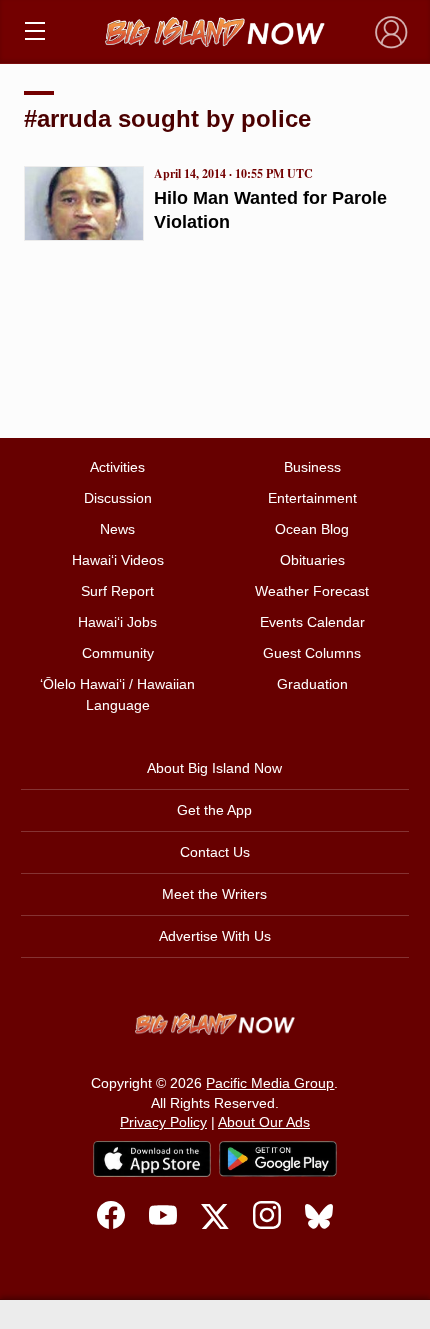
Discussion (118, 498)
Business (312, 467)
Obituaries (312, 560)
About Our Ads (264, 1122)
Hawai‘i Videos (118, 560)
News (117, 529)
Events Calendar (312, 622)
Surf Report (117, 591)
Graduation (312, 684)
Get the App (214, 810)
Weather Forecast (312, 591)
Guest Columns (312, 653)
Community (118, 653)
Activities (117, 467)
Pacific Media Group (270, 1083)
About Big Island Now (214, 768)
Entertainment (312, 498)
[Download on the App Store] (152, 1158)
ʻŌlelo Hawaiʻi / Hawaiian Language (117, 694)
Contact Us (215, 852)
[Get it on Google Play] (278, 1159)
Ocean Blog (312, 529)
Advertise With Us (215, 936)
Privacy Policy (163, 1122)
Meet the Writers (214, 894)
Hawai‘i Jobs (117, 622)
